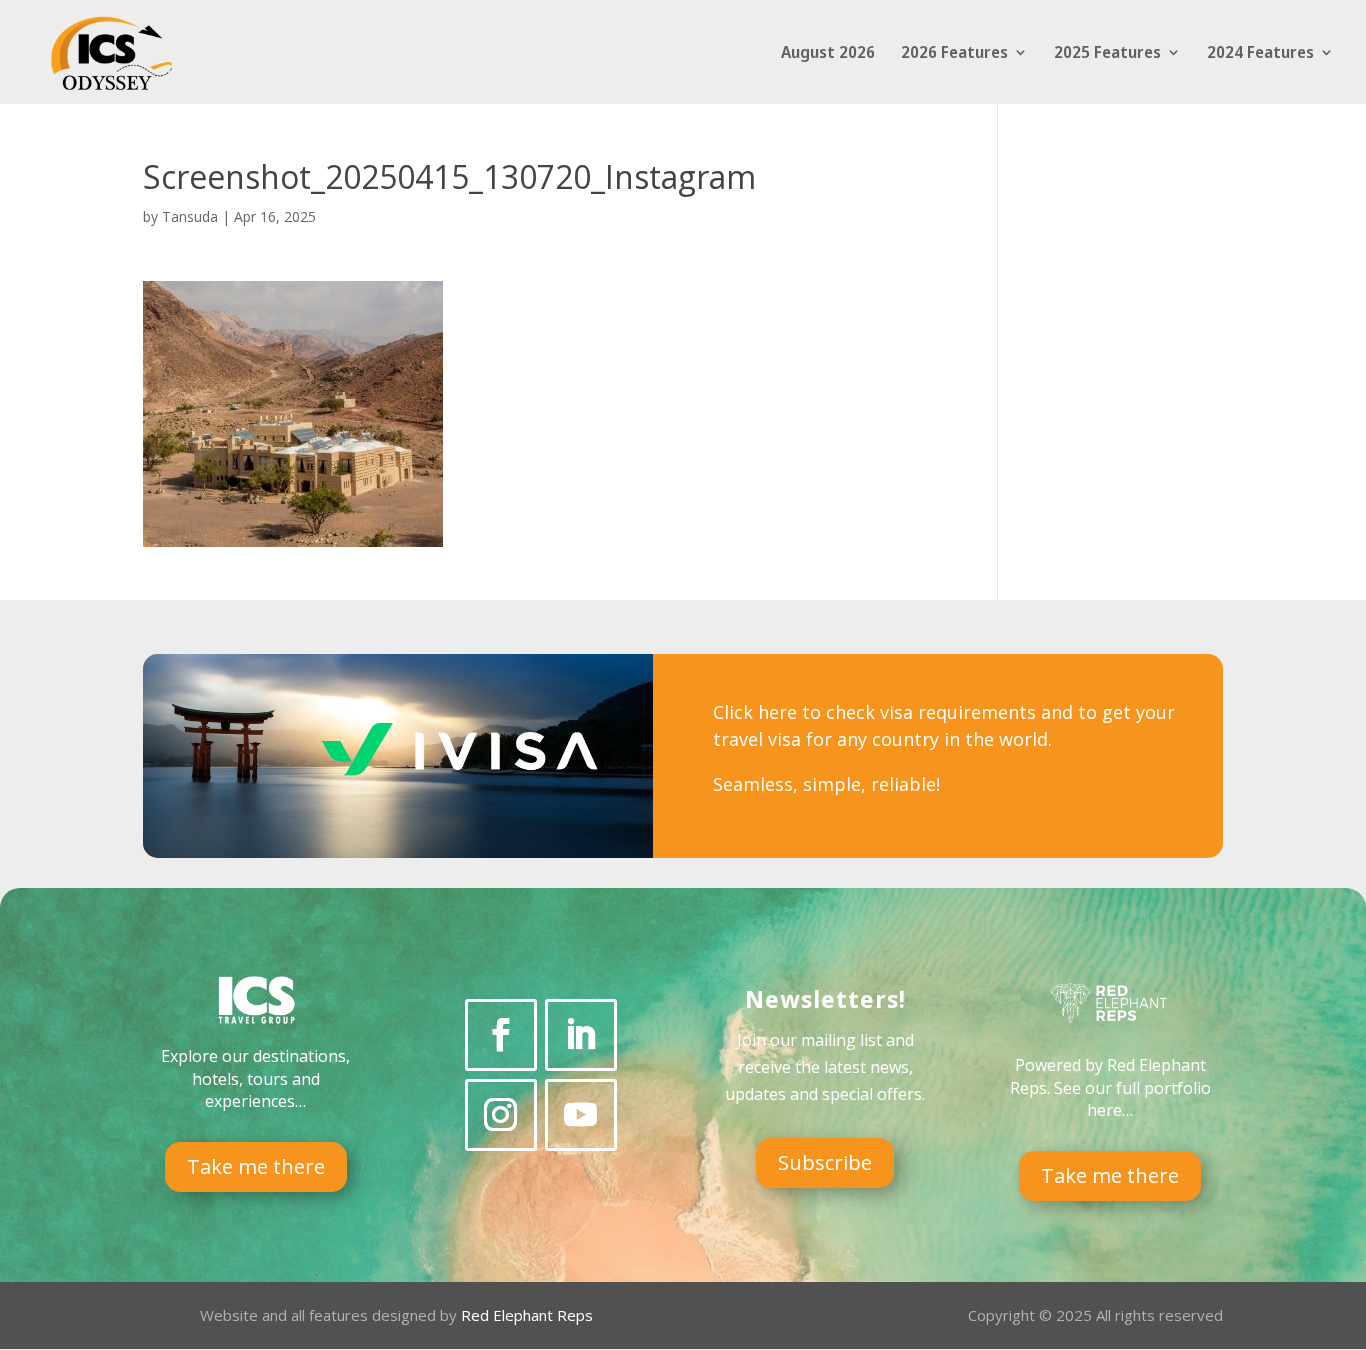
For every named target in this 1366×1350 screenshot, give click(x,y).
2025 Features (1107, 54)
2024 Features (1260, 54)
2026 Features (954, 54)
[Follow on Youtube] (581, 1115)
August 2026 (828, 54)
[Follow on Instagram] (501, 1115)
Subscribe (825, 1162)
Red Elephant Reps (529, 1315)
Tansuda (190, 216)
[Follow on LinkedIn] (581, 1035)
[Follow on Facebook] (501, 1035)
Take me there (256, 1166)
